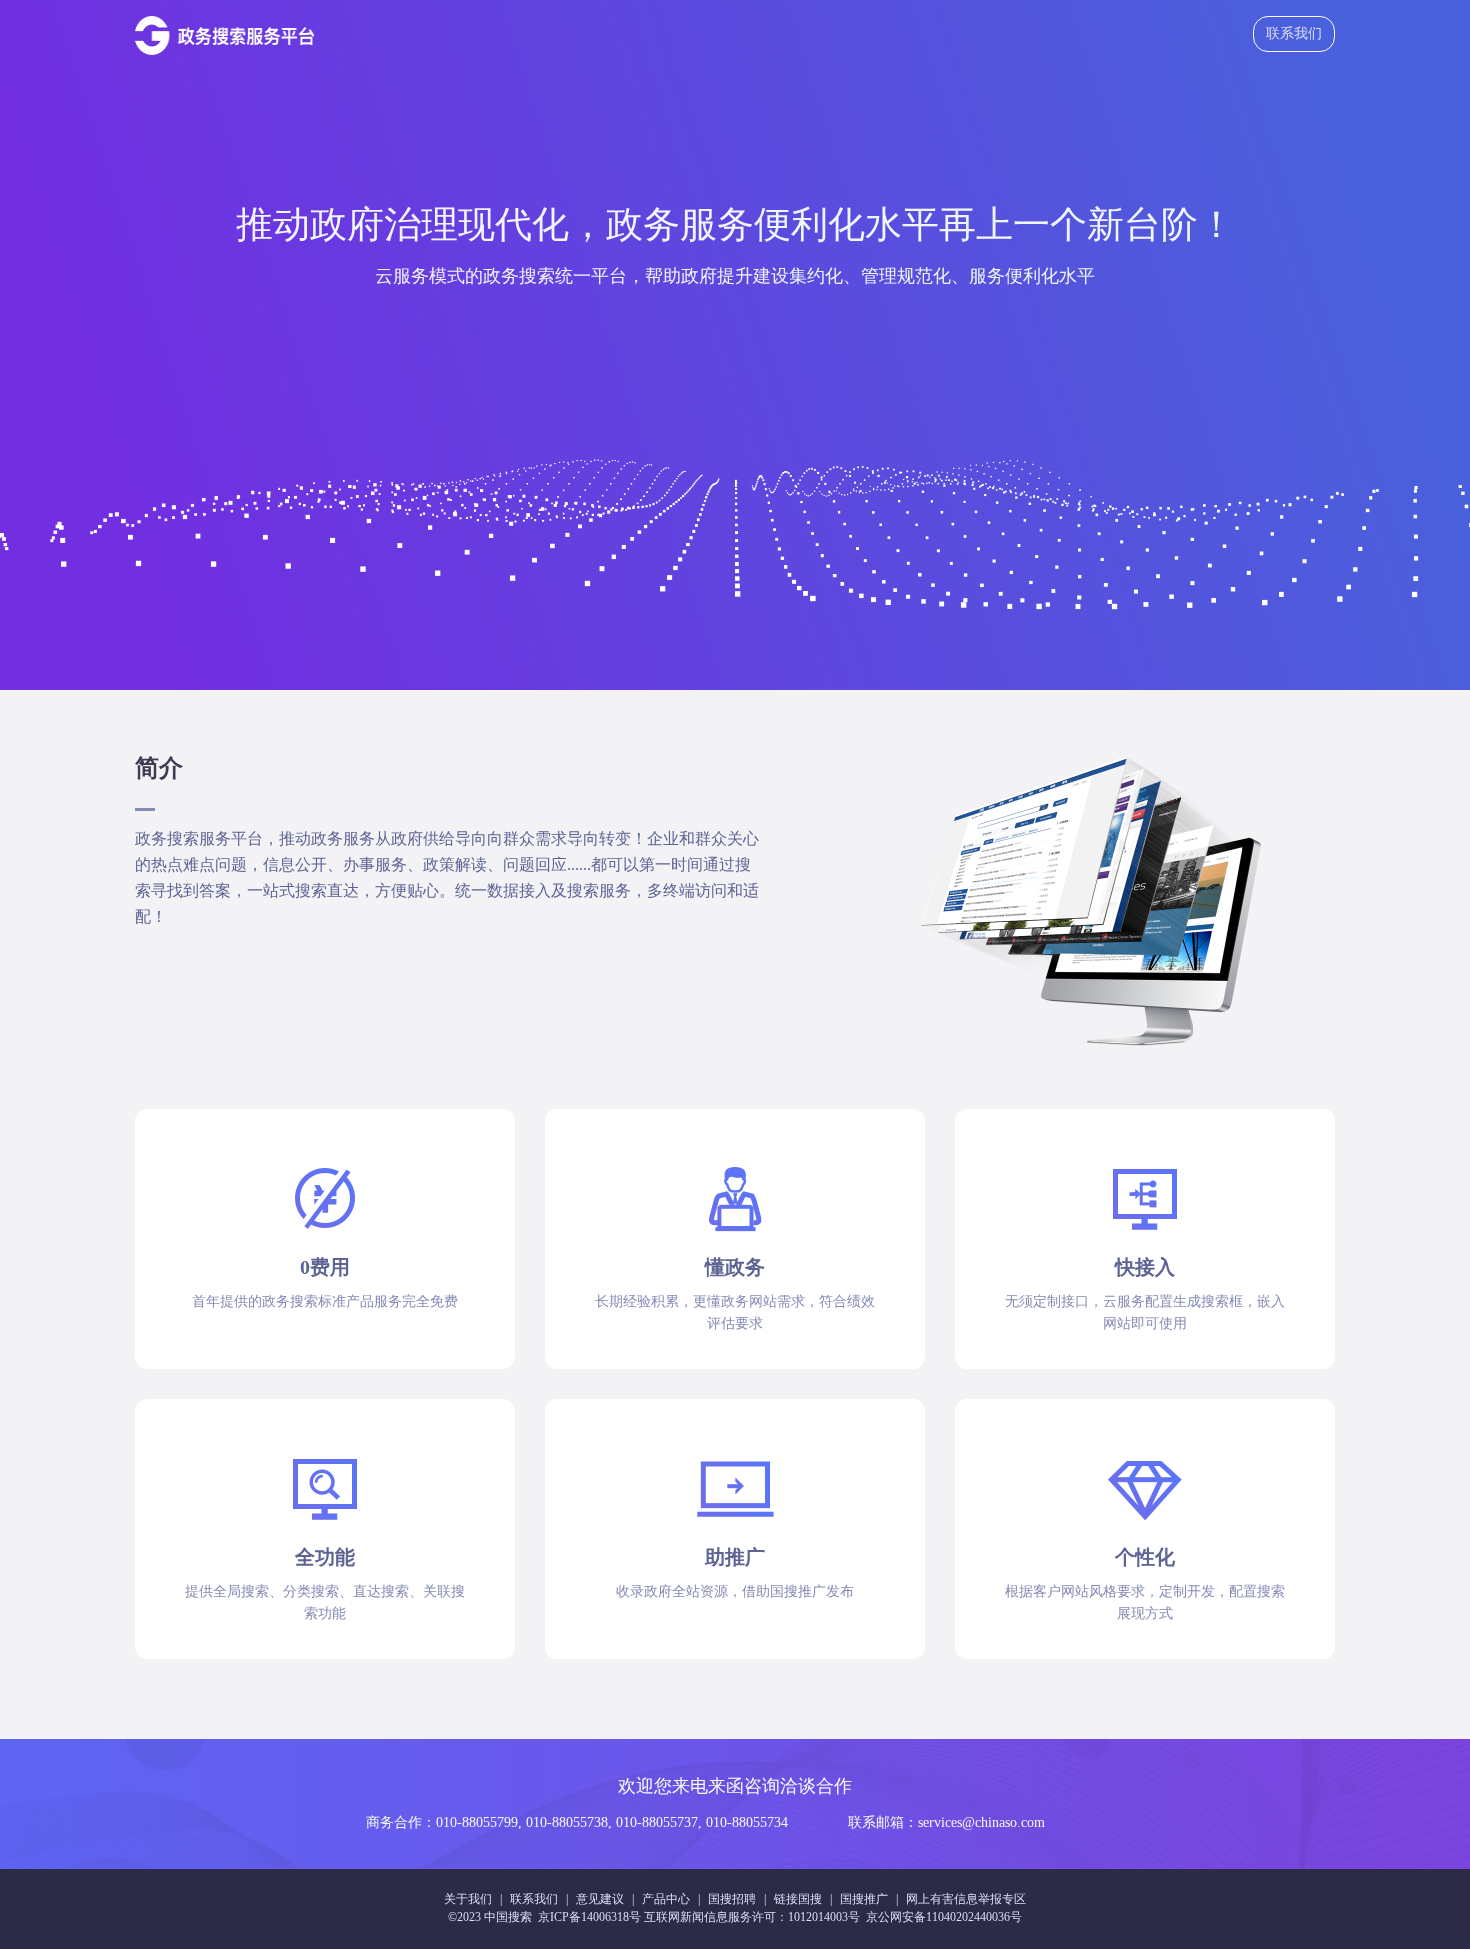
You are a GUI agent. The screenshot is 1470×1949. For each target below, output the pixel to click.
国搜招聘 (732, 1899)
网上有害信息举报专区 (966, 1899)
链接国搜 (798, 1899)
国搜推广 (864, 1899)
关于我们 (468, 1899)
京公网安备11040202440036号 (944, 1917)
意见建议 (600, 1899)
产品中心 (666, 1899)
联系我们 (1294, 33)
